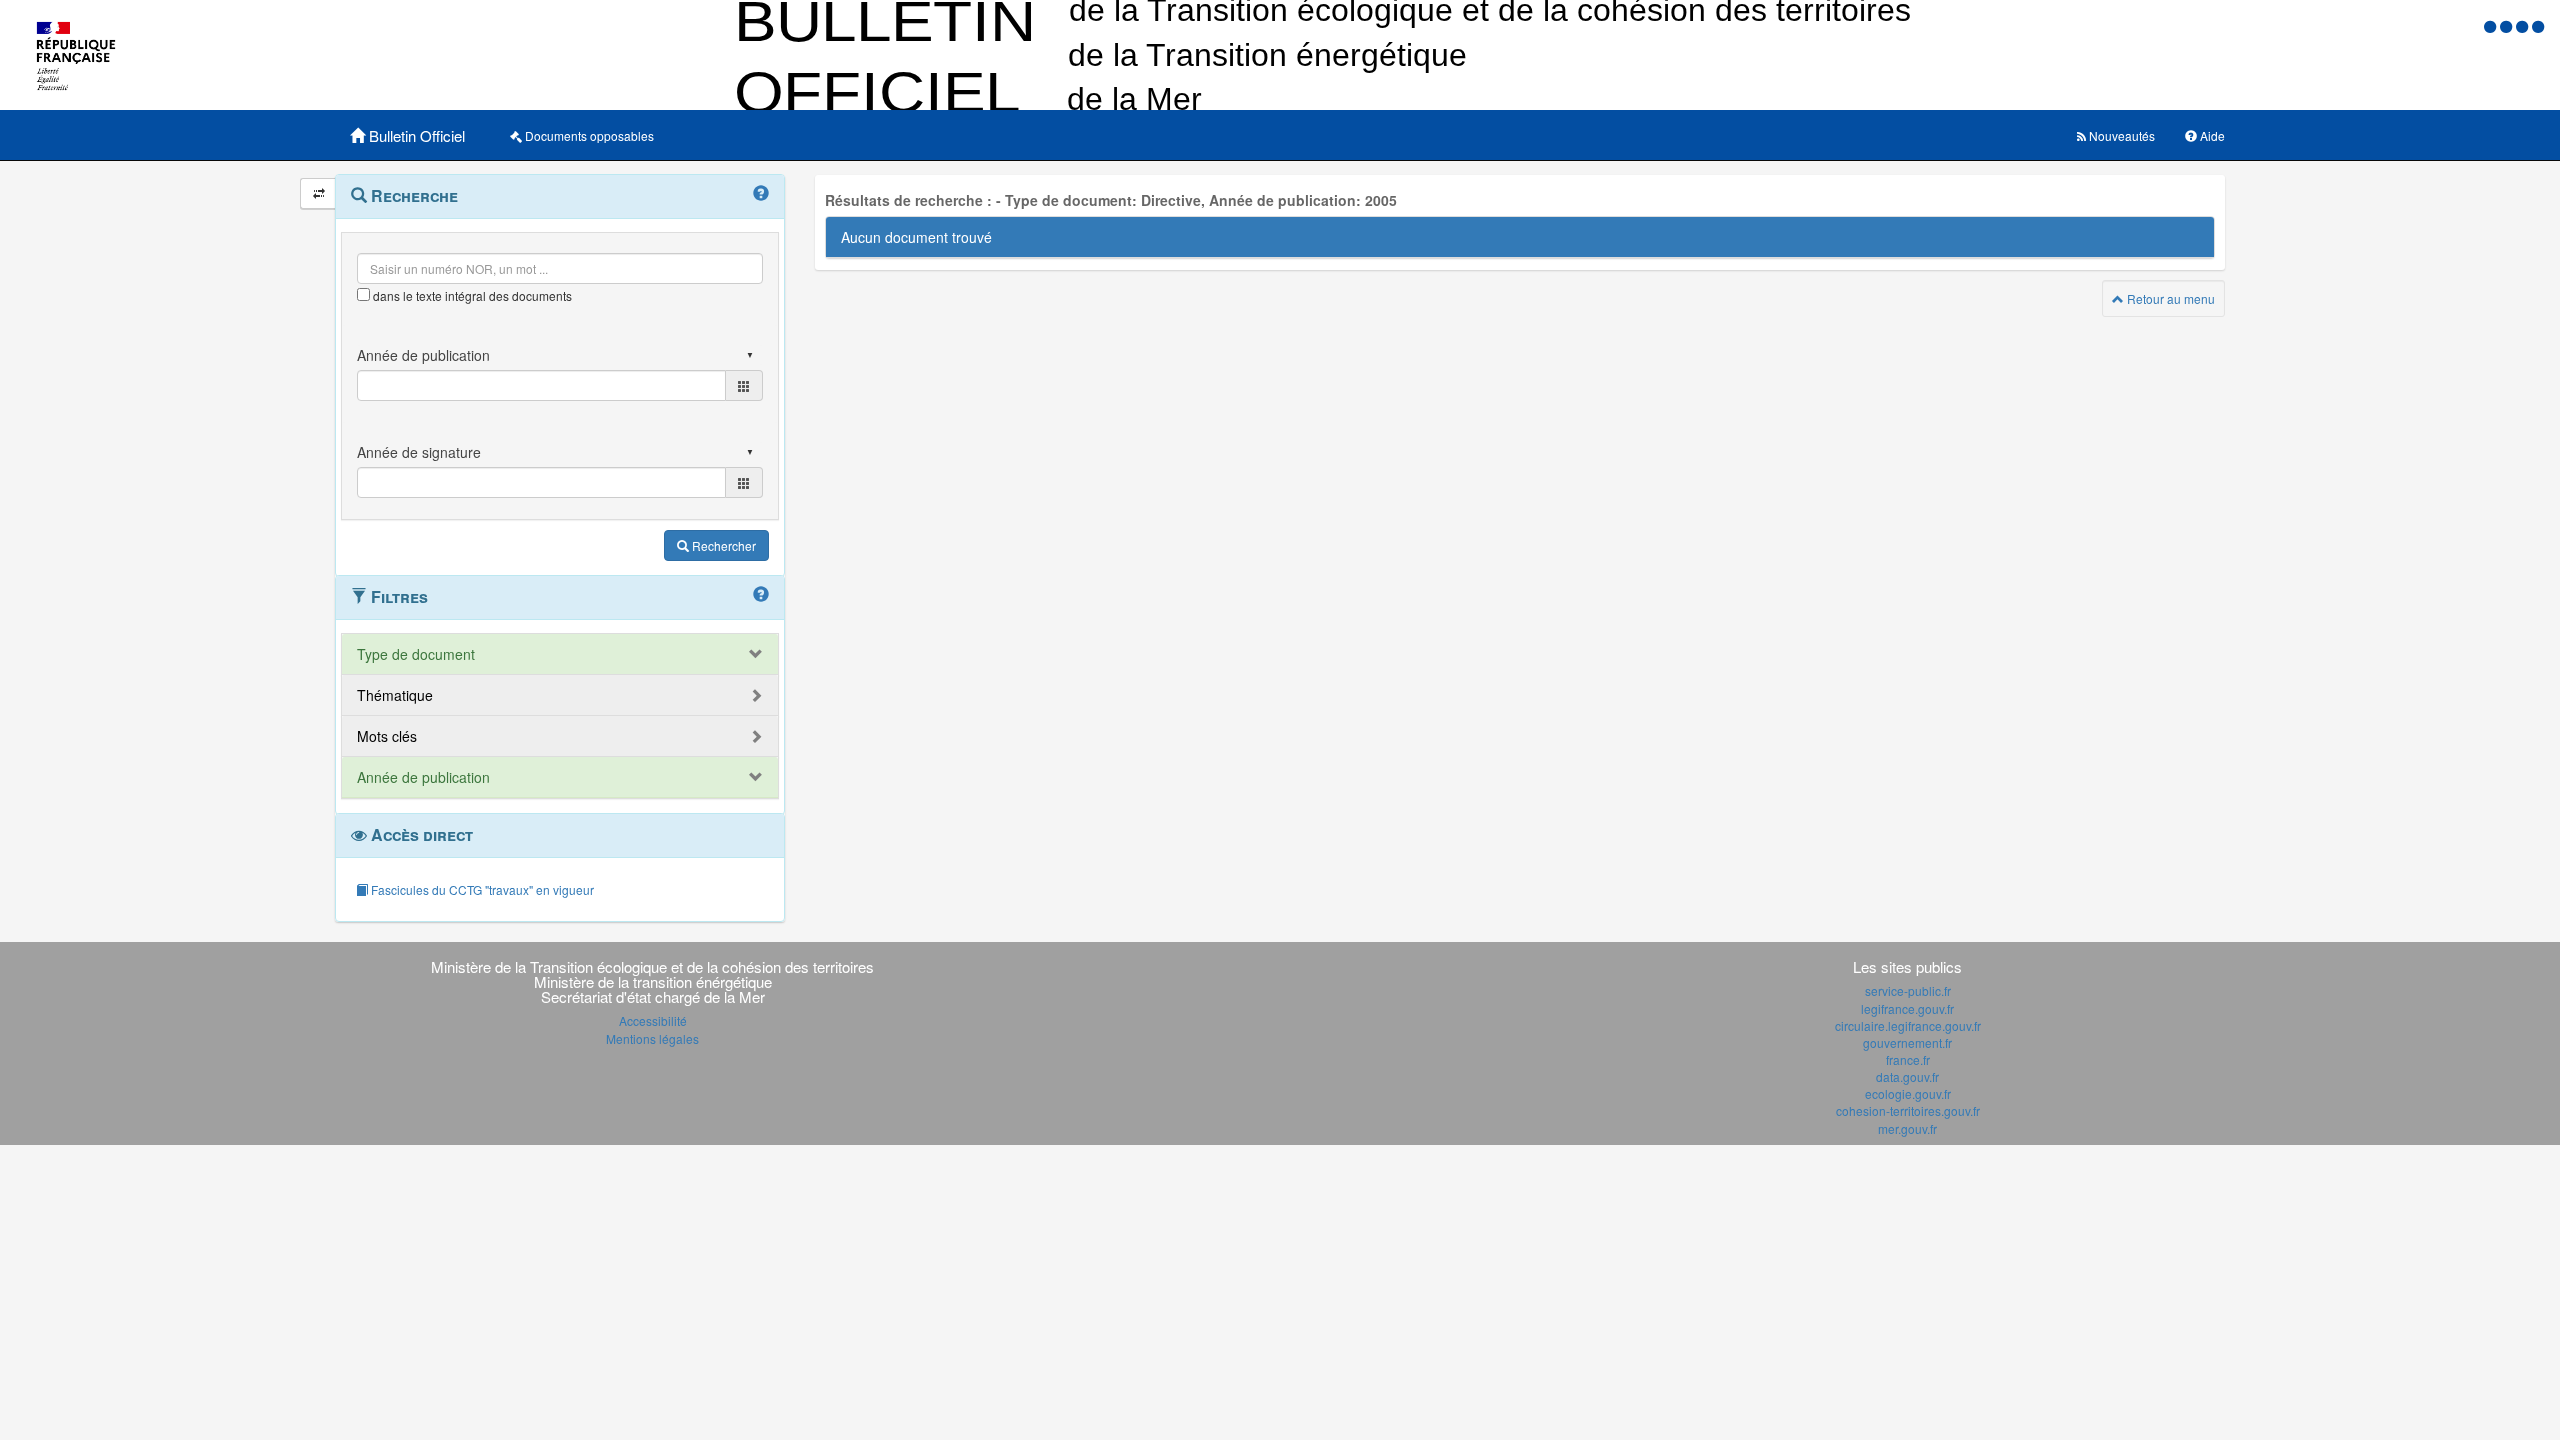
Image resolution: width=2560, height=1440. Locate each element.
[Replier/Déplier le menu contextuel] (318, 193)
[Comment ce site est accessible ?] (2492, 25)
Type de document (416, 654)
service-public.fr (1908, 990)
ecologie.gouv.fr (1908, 1093)
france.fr (1908, 1059)
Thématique (395, 695)
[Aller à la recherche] (2524, 25)
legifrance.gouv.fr (1907, 1008)
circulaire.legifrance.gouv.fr (1908, 1025)
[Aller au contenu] (2508, 25)
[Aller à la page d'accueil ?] (2538, 25)
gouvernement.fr (1907, 1042)
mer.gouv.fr (1907, 1128)
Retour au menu (2169, 298)
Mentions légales (652, 1038)
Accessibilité (653, 1020)
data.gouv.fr (1907, 1076)
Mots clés (387, 736)
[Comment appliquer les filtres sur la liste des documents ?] (761, 595)
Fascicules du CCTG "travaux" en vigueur (481, 889)
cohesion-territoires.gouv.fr (1908, 1110)
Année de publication (423, 777)
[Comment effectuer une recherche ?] (761, 194)
